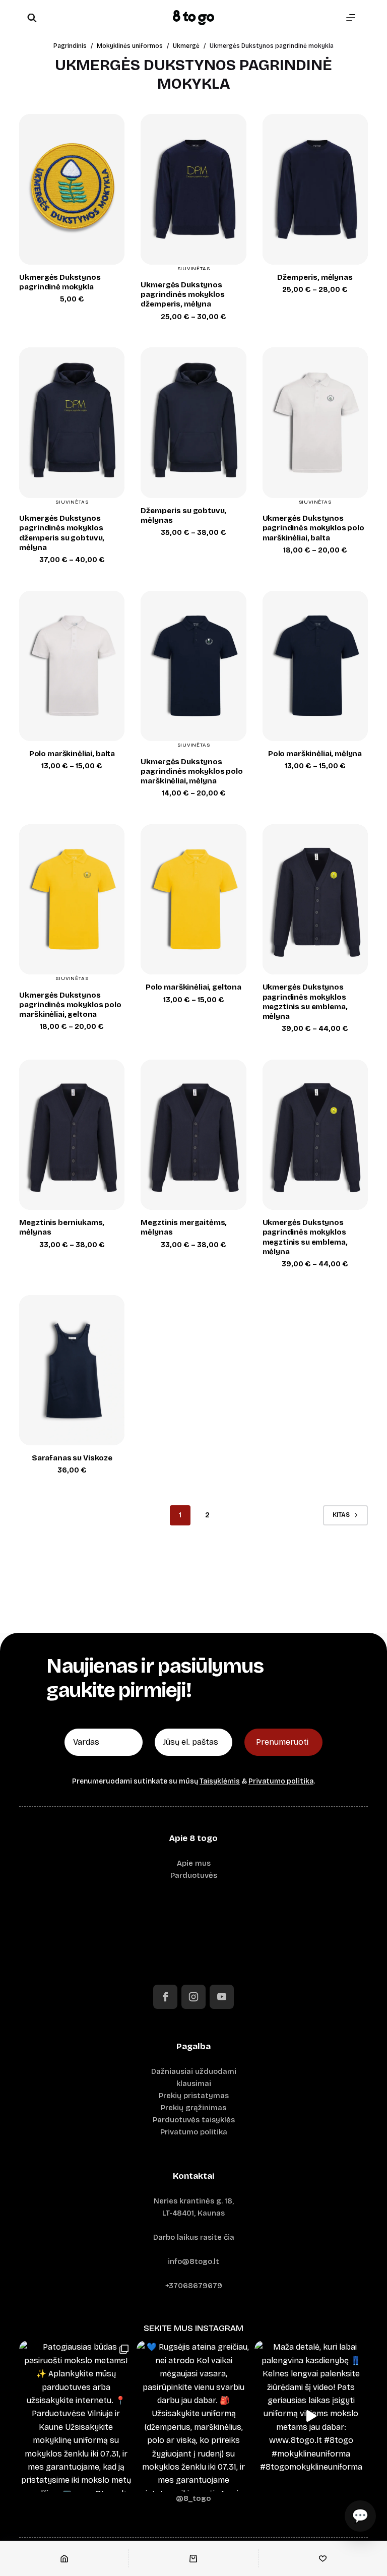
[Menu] (351, 18)
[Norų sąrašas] (323, 2558)
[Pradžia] (64, 2558)
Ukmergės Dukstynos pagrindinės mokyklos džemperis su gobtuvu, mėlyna (62, 533)
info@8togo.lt (193, 2261)
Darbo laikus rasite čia (194, 2237)
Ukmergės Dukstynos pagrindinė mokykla (60, 282)
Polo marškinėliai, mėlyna (315, 754)
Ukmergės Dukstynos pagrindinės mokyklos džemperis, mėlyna (182, 294)
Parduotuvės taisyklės (194, 2120)
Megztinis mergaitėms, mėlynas (184, 1227)
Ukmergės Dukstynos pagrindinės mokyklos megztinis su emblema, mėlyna (305, 1002)
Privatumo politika (281, 1781)
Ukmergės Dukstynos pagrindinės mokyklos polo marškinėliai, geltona (70, 1005)
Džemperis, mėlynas (315, 277)
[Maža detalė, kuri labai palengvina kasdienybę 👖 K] (311, 2416)
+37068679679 (194, 2286)
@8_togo (193, 2498)
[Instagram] (193, 1997)
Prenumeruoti (282, 1742)
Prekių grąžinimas (193, 2108)
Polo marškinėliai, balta (72, 754)
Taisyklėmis (220, 1781)
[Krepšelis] (193, 2558)
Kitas (341, 1515)
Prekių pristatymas (194, 2096)
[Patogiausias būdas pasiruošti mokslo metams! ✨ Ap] (76, 2416)
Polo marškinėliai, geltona (193, 987)
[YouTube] (222, 1997)
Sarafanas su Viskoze (72, 1458)
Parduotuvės (194, 1875)
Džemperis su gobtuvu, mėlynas (183, 515)
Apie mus (194, 1863)
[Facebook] (165, 1997)
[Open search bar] (32, 18)
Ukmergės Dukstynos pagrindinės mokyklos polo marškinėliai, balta (313, 528)
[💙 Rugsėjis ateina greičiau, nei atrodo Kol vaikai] (193, 2416)
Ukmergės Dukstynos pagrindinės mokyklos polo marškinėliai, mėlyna (191, 771)
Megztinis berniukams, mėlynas (62, 1227)
